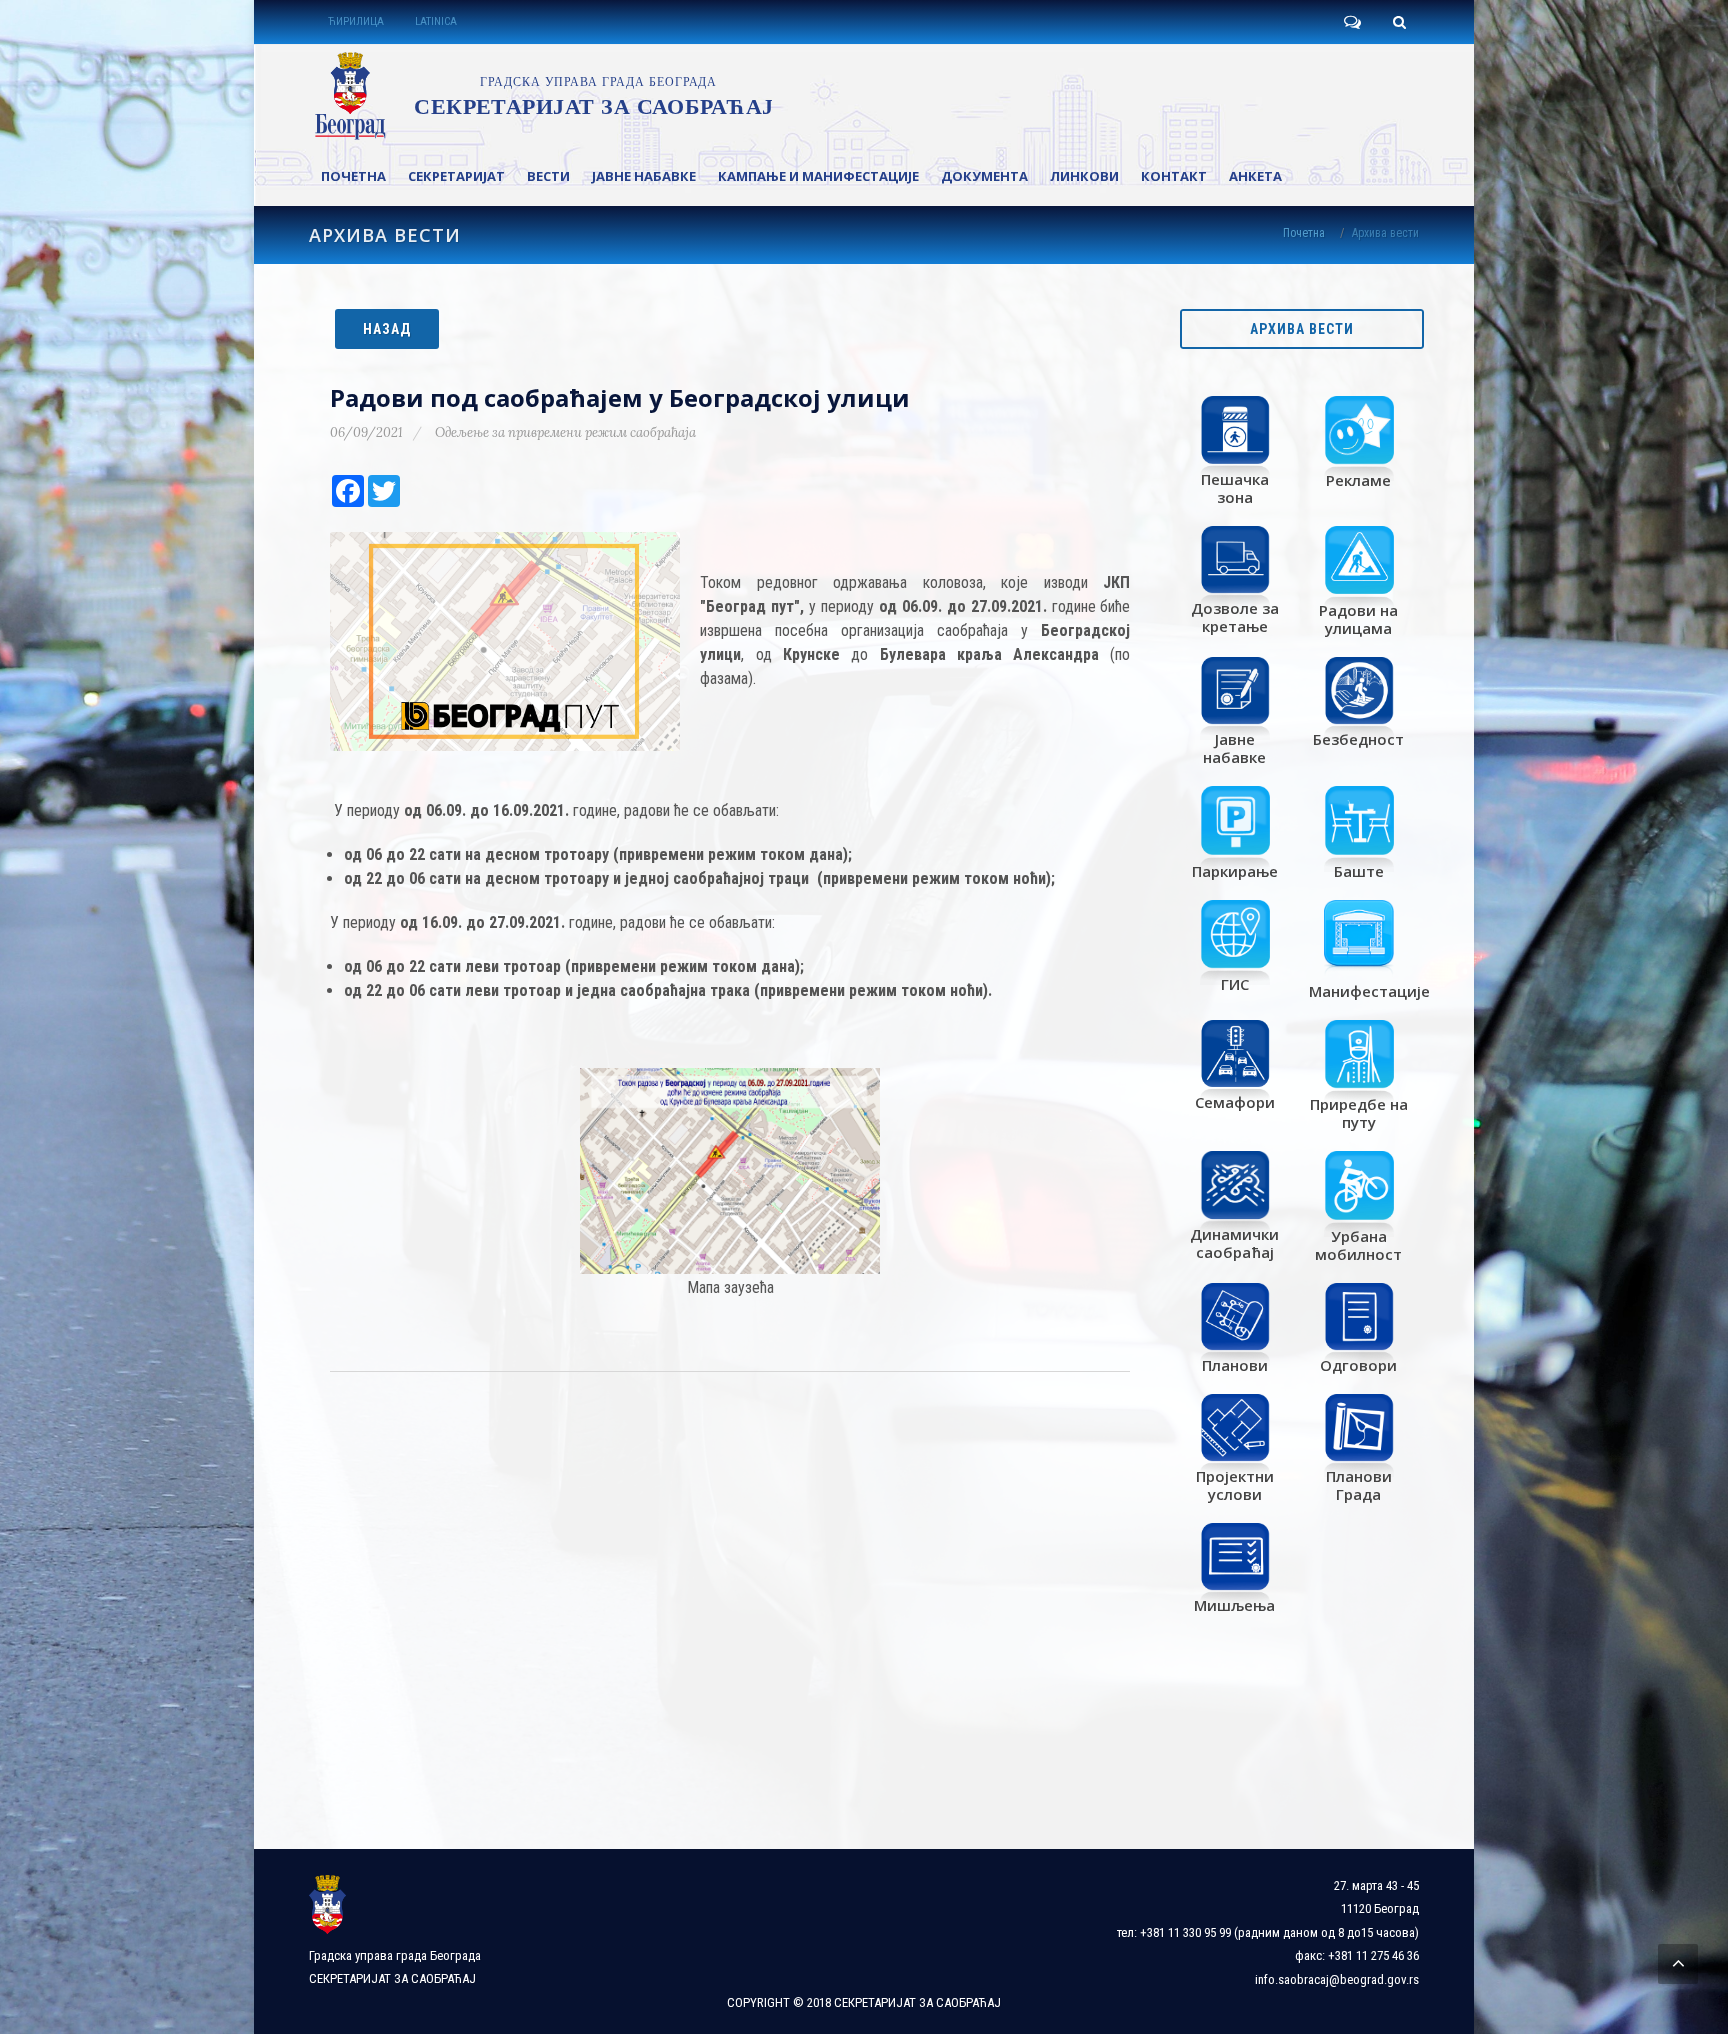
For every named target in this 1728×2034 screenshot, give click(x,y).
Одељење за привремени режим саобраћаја (565, 432)
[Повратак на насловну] (540, 96)
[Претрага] (1399, 22)
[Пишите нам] (1352, 22)
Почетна (1304, 233)
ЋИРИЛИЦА (356, 21)
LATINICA (436, 21)
